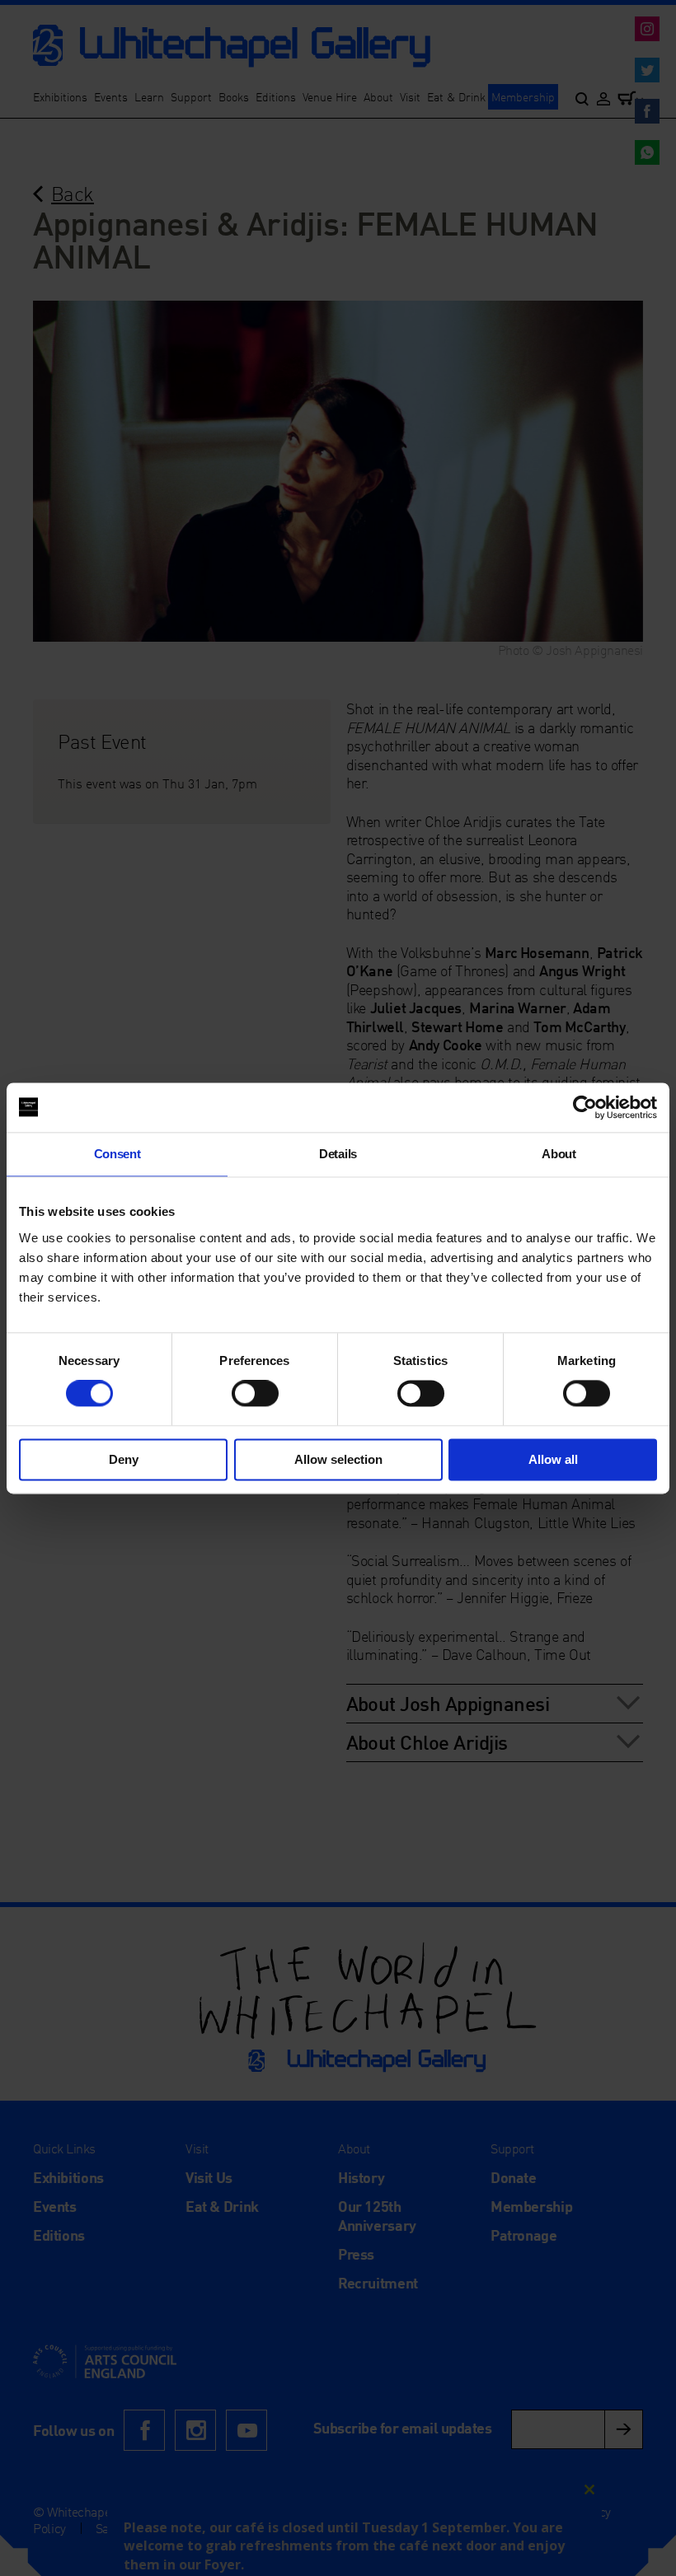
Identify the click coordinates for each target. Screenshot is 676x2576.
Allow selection (338, 1459)
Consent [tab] (117, 1154)
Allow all (553, 1459)
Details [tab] (338, 1154)
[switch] (255, 1394)
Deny (124, 1459)
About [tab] (559, 1154)
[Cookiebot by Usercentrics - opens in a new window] (585, 1107)
